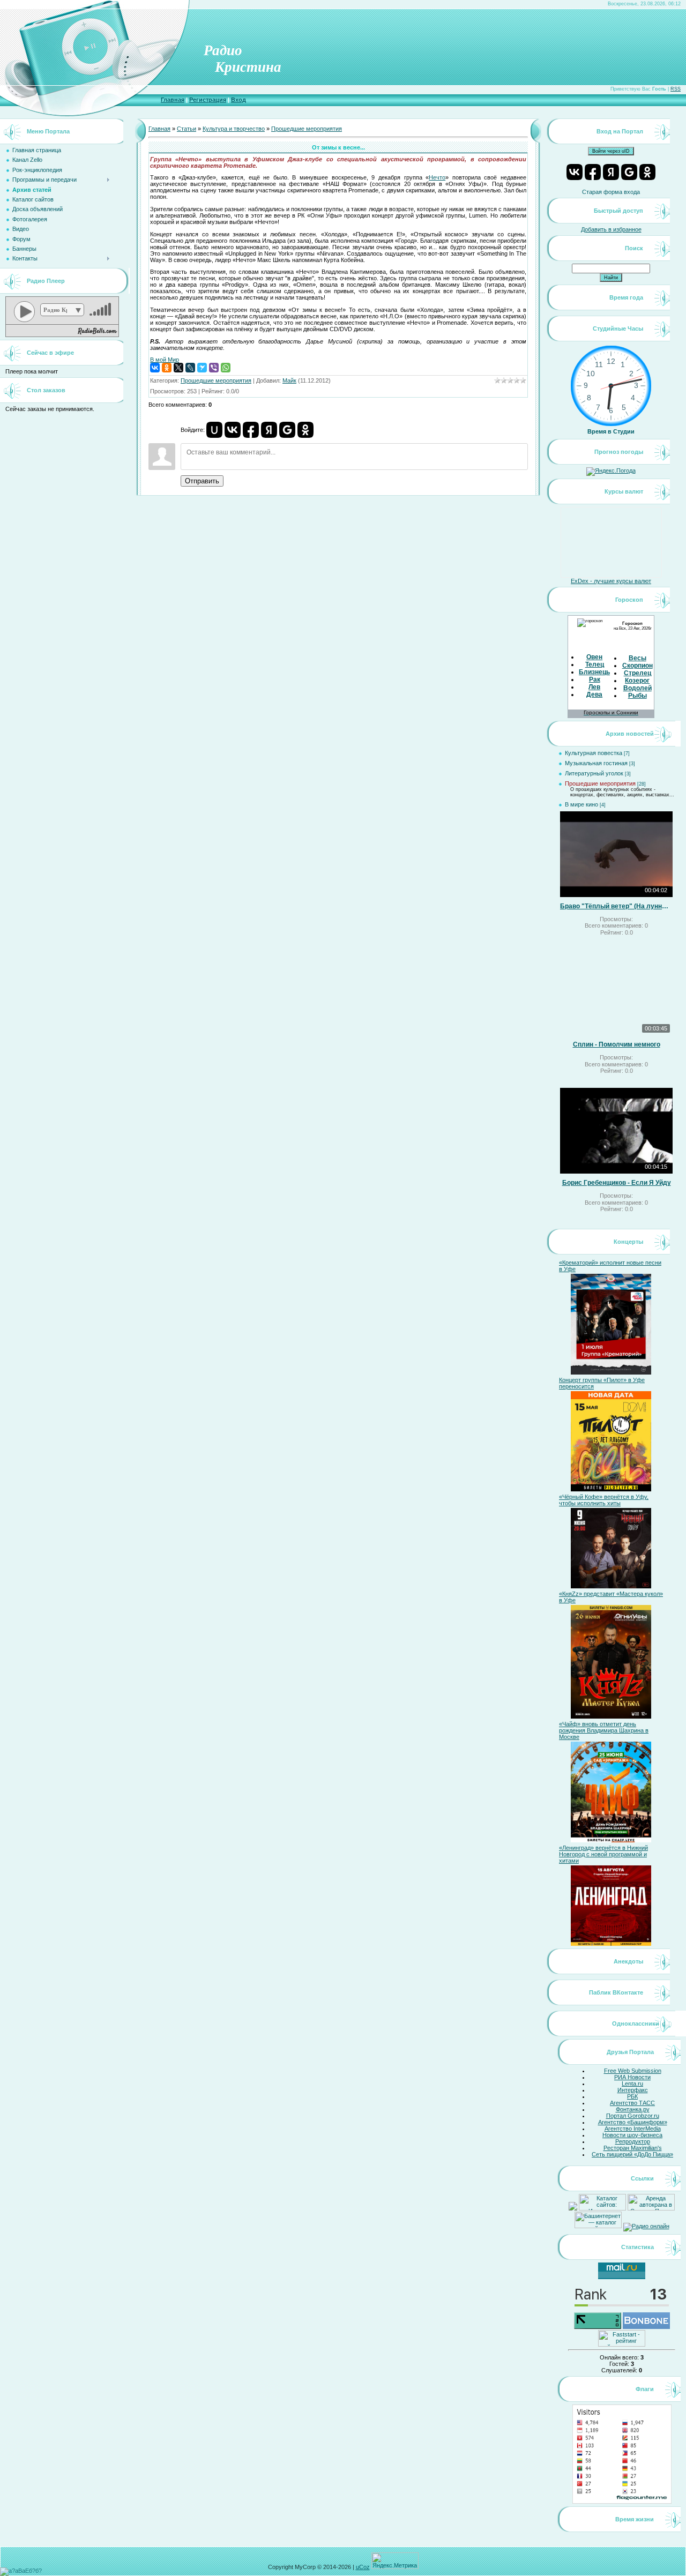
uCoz (363, 2567)
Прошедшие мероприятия (307, 129)
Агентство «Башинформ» (633, 2122)
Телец (595, 664)
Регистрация (208, 100)
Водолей (637, 688)
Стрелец (637, 673)
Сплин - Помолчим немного (617, 1044)
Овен (594, 657)
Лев (594, 687)
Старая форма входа (611, 192)
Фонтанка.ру (633, 2109)
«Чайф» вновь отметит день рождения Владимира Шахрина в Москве (604, 1730)
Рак (595, 680)
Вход (238, 100)
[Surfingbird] (202, 368)
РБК (632, 2096)
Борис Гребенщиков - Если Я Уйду (617, 1183)
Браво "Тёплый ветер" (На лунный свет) (616, 906)
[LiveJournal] (190, 368)
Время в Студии (611, 431)
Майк (289, 380)
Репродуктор (633, 2141)
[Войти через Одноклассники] (305, 430)
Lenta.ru (632, 2084)
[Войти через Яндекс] (269, 430)
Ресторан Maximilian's (633, 2148)
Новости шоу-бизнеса (632, 2135)
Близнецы (595, 672)
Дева (594, 695)
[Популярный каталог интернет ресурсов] (646, 2327)
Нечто (437, 177)
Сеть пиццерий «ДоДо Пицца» (632, 2154)
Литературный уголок (594, 773)
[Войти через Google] (287, 430)
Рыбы (637, 696)
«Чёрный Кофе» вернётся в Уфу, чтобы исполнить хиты (604, 1500)
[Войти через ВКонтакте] (233, 430)
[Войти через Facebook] (251, 430)
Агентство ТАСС (632, 2103)
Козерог (637, 681)
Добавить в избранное (611, 229)
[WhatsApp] (226, 368)
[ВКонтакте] (155, 368)
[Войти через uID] (214, 430)
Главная (173, 100)
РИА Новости (632, 2077)
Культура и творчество (234, 129)
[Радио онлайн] (646, 2226)
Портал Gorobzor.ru (633, 2116)
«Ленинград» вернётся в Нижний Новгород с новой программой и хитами (603, 1854)
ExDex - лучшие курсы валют (611, 581)
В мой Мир (165, 360)
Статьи (187, 129)
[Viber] (214, 368)
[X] (178, 368)
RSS (676, 89)
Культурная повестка (594, 753)
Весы (637, 658)
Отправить (202, 481)
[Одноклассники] (167, 368)
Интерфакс (633, 2090)
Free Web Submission (633, 2071)
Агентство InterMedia (633, 2129)
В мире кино (581, 804)
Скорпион (637, 666)
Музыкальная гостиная (596, 763)
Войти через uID (611, 151)
